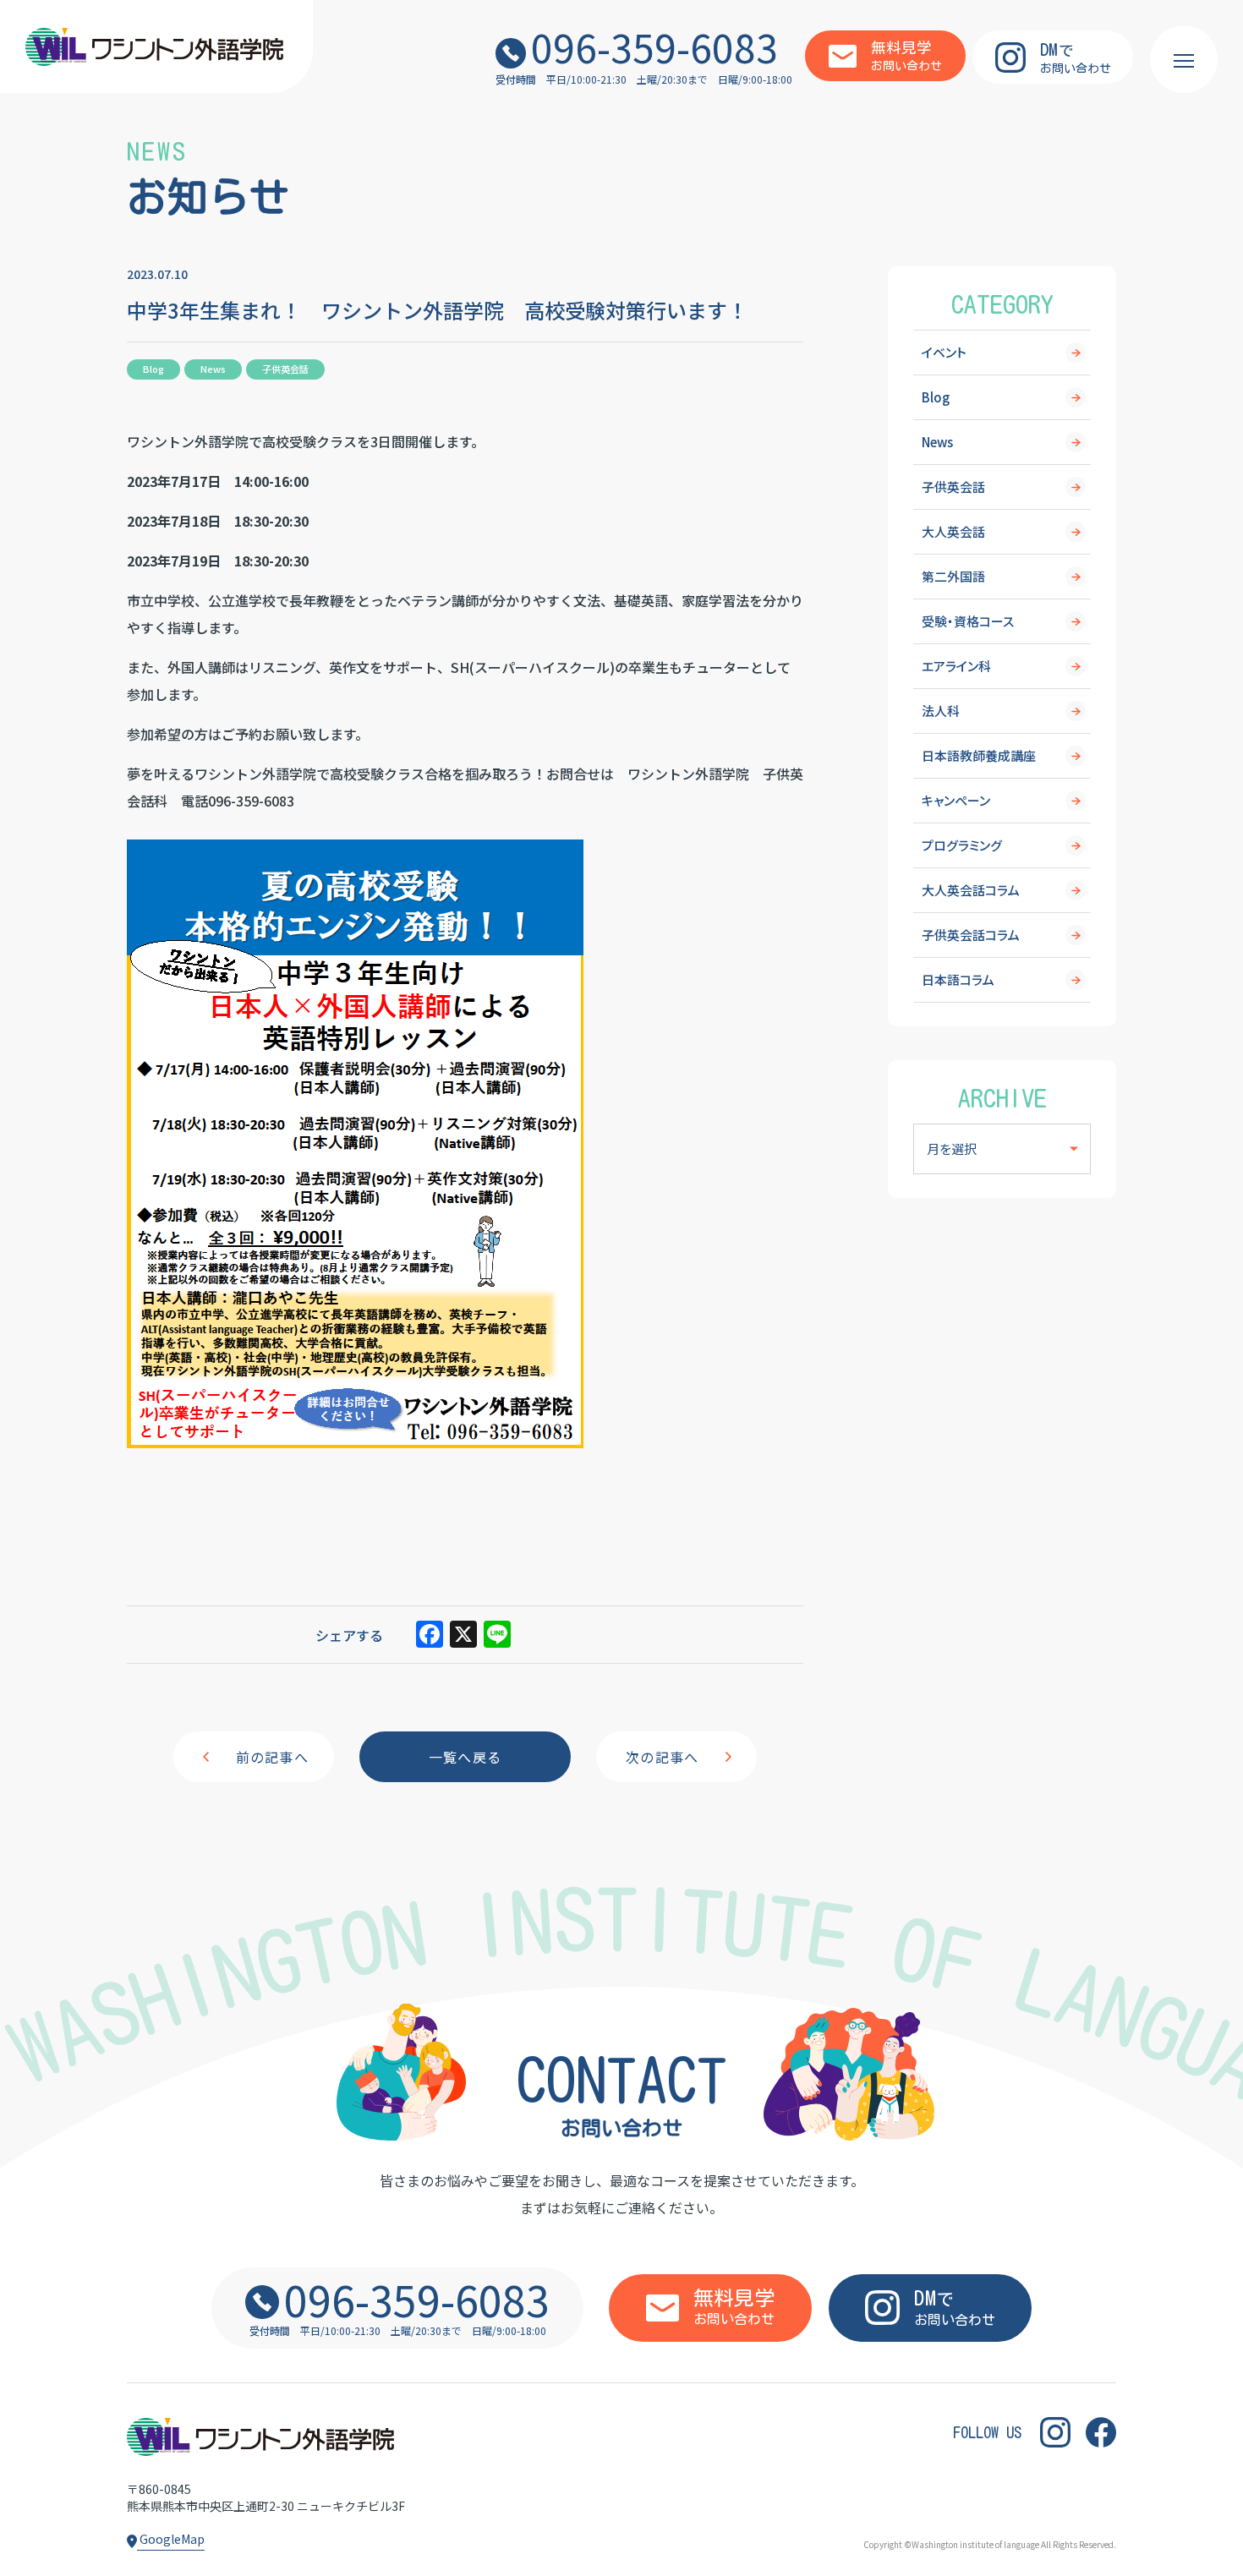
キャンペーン (956, 800)
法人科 (941, 711)
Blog (936, 397)
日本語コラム (958, 979)
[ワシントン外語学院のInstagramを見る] (1055, 2433)
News (937, 442)
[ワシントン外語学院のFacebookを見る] (1101, 2433)
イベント (944, 352)
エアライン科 (956, 666)
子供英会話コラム (971, 935)
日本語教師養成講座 (979, 755)
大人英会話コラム (971, 890)
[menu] (1184, 59)
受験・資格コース (968, 621)
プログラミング (962, 845)
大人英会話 (953, 531)
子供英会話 (953, 487)
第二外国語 (953, 576)
